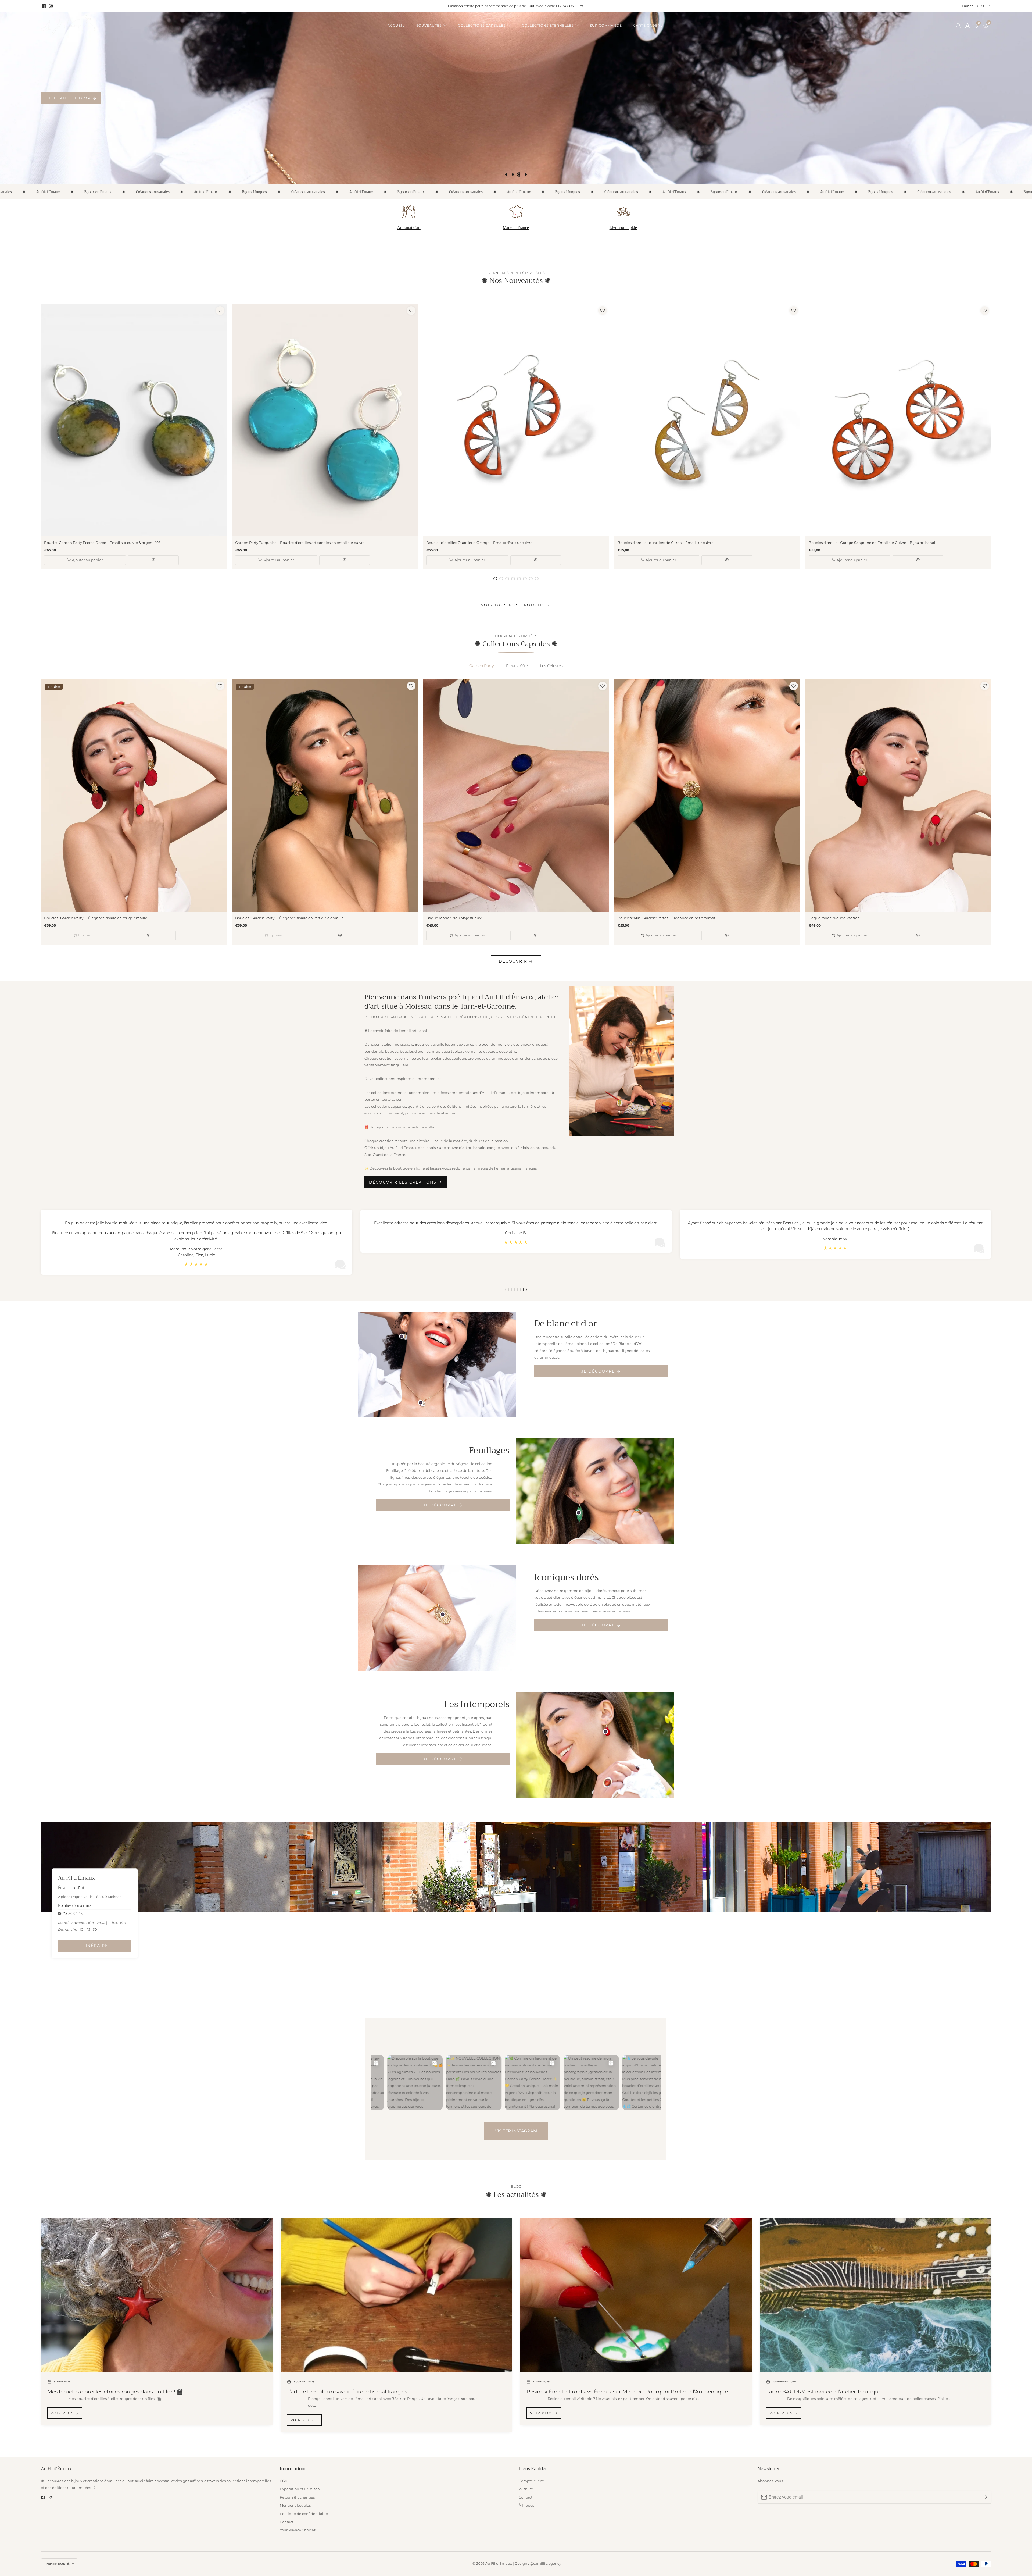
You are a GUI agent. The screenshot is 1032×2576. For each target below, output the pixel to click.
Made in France (516, 227)
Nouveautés (429, 25)
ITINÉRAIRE (95, 1946)
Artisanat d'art (409, 227)
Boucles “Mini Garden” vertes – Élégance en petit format (666, 918)
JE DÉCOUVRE (598, 1371)
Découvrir (513, 961)
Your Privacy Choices (298, 2530)
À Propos (526, 2505)
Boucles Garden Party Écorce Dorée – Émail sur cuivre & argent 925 (102, 543)
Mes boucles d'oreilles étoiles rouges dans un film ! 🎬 (115, 2392)
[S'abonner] (985, 2497)
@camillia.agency (545, 2564)
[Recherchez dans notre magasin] (959, 26)
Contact (287, 2522)
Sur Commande (606, 25)
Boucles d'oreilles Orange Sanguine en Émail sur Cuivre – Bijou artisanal (872, 543)
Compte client (531, 2481)
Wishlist (526, 2489)
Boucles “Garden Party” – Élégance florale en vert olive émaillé (289, 918)
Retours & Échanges (297, 2497)
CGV (284, 2481)
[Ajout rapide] (402, 1336)
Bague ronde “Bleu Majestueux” (454, 918)
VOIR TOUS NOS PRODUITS (513, 605)
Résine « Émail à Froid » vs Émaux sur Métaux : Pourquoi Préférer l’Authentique (627, 2392)
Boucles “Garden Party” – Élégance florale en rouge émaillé (96, 918)
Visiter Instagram (516, 2131)
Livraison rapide (623, 227)
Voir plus (62, 2413)
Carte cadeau (648, 25)
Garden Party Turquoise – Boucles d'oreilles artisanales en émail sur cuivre (300, 543)
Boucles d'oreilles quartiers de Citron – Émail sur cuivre (666, 543)
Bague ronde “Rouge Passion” (835, 918)
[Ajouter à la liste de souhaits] (220, 311)
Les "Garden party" (71, 98)
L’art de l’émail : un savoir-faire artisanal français (347, 2392)
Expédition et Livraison (300, 2489)
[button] (506, 174)
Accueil (396, 25)
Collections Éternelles (548, 25)
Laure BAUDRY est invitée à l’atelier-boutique (824, 2392)
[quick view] (153, 560)
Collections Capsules (482, 25)
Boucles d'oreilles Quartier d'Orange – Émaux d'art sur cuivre (479, 543)
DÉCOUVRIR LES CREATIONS (403, 1182)
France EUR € (974, 6)
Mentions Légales (295, 2505)
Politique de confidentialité (304, 2514)
